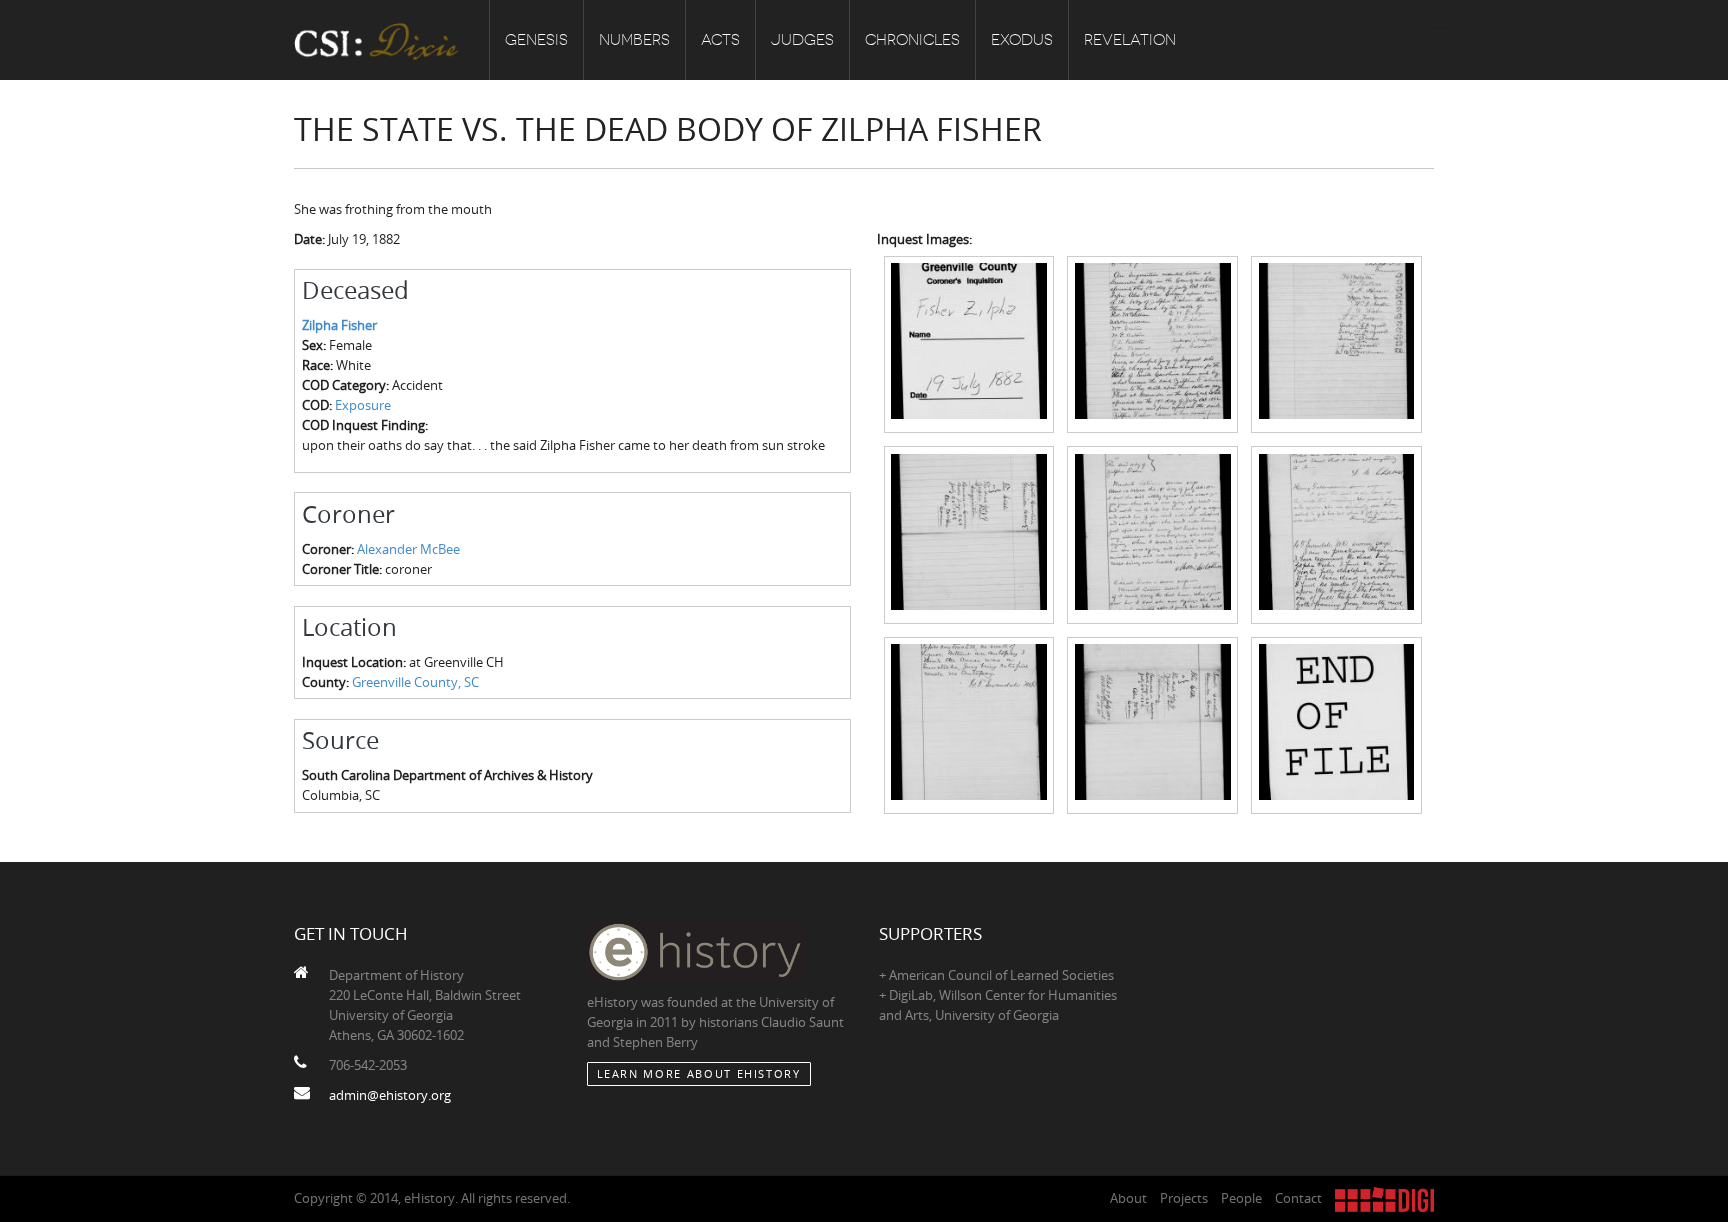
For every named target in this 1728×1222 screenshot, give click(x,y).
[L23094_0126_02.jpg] (1152, 343)
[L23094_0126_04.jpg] (969, 533)
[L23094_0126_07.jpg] (969, 724)
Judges (802, 40)
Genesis (536, 40)
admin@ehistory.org (390, 1095)
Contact (1298, 1198)
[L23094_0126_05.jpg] (1152, 533)
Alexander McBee (408, 549)
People (1241, 1198)
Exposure (363, 405)
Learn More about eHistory (699, 1073)
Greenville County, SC (415, 682)
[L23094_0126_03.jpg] (1336, 343)
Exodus (1022, 40)
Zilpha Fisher (339, 325)
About (1128, 1198)
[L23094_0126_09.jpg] (1336, 724)
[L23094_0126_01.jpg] (969, 343)
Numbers (634, 40)
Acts (720, 40)
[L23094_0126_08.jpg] (1152, 724)
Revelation (1130, 40)
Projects (1184, 1198)
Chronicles (912, 40)
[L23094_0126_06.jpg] (1336, 533)
